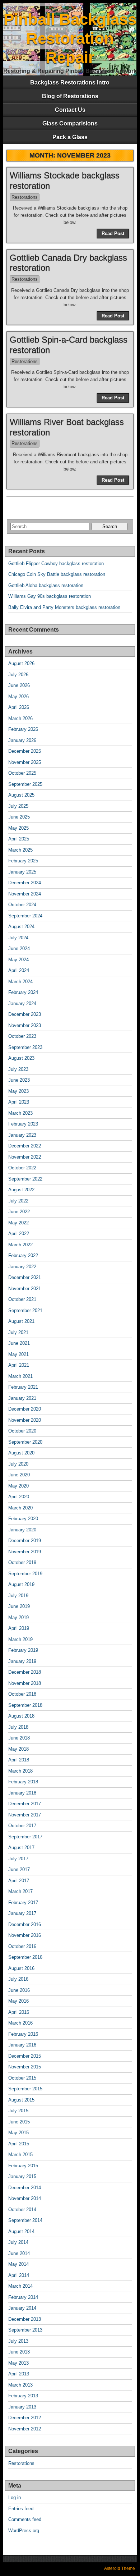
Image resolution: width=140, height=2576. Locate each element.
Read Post (113, 233)
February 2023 (23, 1124)
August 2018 (21, 1716)
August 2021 (21, 1321)
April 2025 (19, 839)
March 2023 (20, 1113)
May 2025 (18, 828)
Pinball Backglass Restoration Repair (70, 38)
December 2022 (25, 1146)
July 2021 (18, 1332)
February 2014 (23, 2297)
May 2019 (18, 1617)
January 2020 (22, 1530)
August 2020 (21, 1453)
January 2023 (22, 1135)
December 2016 (25, 1924)
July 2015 (18, 2111)
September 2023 (25, 1047)
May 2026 (18, 696)
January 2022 (22, 1267)
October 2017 (22, 1826)
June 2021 (19, 1343)
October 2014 (22, 2210)
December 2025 (25, 751)
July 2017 (18, 1859)
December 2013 (25, 2319)
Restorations (25, 197)
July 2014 (18, 2242)
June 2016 (19, 1990)
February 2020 (23, 1519)
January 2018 (22, 1793)
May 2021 (18, 1354)
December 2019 (25, 1541)
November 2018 (25, 1683)
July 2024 (18, 938)
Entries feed (21, 2509)
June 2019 (19, 1606)
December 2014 (25, 2188)
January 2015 (22, 2176)
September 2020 (25, 1442)
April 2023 (19, 1102)
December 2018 (25, 1672)
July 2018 (18, 1727)
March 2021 (20, 1376)
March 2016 (20, 2023)
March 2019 (20, 1639)
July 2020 (18, 1464)
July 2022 (18, 1201)
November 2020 (25, 1420)
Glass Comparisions (70, 123)
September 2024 (25, 916)
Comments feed (25, 2519)
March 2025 (20, 850)
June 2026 (19, 685)
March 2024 (20, 982)
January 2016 (22, 2045)
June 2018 (19, 1738)
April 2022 (19, 1234)
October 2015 (22, 2078)
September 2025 (25, 784)
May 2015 (18, 2133)
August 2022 (21, 1190)
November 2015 (25, 2067)
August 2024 (21, 927)
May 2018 (18, 1749)
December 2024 (25, 883)
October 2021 (22, 1299)
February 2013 (23, 2396)
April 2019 (19, 1628)
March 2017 (20, 1891)
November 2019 (25, 1552)
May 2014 (18, 2264)
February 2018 (23, 1782)
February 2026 (23, 729)
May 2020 (18, 1486)
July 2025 (18, 806)
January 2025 (22, 872)
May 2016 (18, 2001)
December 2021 (25, 1277)
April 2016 (19, 2012)
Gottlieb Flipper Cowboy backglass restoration (56, 563)
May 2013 (18, 2363)
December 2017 (25, 1804)
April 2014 (19, 2275)
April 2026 (19, 707)
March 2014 (20, 2286)
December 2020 (25, 1409)
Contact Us (70, 110)
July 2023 (18, 1069)
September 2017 (25, 1837)
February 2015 (23, 2166)
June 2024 (19, 948)
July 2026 (18, 675)
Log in (15, 2497)
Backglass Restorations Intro (70, 82)
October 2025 (22, 773)
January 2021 (22, 1398)
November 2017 (25, 1815)
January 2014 (22, 2308)
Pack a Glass (70, 137)
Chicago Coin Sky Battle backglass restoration (57, 574)
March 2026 (20, 718)
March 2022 (20, 1245)
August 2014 (21, 2231)
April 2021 (19, 1365)
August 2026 (21, 663)
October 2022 (22, 1168)
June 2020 (19, 1475)
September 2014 (25, 2220)
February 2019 (23, 1650)
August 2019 (21, 1584)
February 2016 (23, 2034)
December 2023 (25, 1014)
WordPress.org (24, 2531)
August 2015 (21, 2100)
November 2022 (25, 1157)
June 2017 (19, 1869)
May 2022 (18, 1223)
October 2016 (22, 1946)
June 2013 (19, 2352)
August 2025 (21, 795)
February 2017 (23, 1903)
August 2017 (21, 1848)
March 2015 (20, 2155)
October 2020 (22, 1431)
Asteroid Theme (120, 2568)
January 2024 (22, 1003)
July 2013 (18, 2341)
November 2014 (25, 2198)
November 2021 (25, 1289)
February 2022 (23, 1255)
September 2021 (25, 1310)
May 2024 (18, 960)
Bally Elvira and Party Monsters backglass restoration (64, 607)
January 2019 (22, 1661)
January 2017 (22, 1913)
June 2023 (19, 1080)
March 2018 (20, 1771)
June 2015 (19, 2122)
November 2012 (25, 2429)
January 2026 (22, 740)
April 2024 (19, 970)
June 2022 (19, 1212)
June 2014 (19, 2253)
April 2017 (19, 1881)
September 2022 (25, 1179)
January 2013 (22, 2407)
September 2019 (25, 1574)
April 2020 (19, 1497)
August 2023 (21, 1058)
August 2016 (21, 1968)
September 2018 (25, 1705)
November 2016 (25, 1935)
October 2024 (22, 905)
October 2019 (22, 1562)
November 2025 (25, 762)
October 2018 (22, 1694)
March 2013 (20, 2385)
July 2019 (18, 1596)
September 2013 (25, 2330)
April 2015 (19, 2144)
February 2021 (23, 1387)
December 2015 (25, 2056)
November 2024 (25, 894)
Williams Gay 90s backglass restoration (50, 596)
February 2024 (23, 992)
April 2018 (19, 1760)
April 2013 (19, 2374)
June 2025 (19, 817)
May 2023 (18, 1091)
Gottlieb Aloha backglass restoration (46, 585)
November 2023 (25, 1025)
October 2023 (22, 1036)
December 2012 (25, 2418)
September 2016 (25, 1957)
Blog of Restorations (70, 96)
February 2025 (23, 861)
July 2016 (18, 1979)
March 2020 (20, 1508)
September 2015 (25, 2089)
